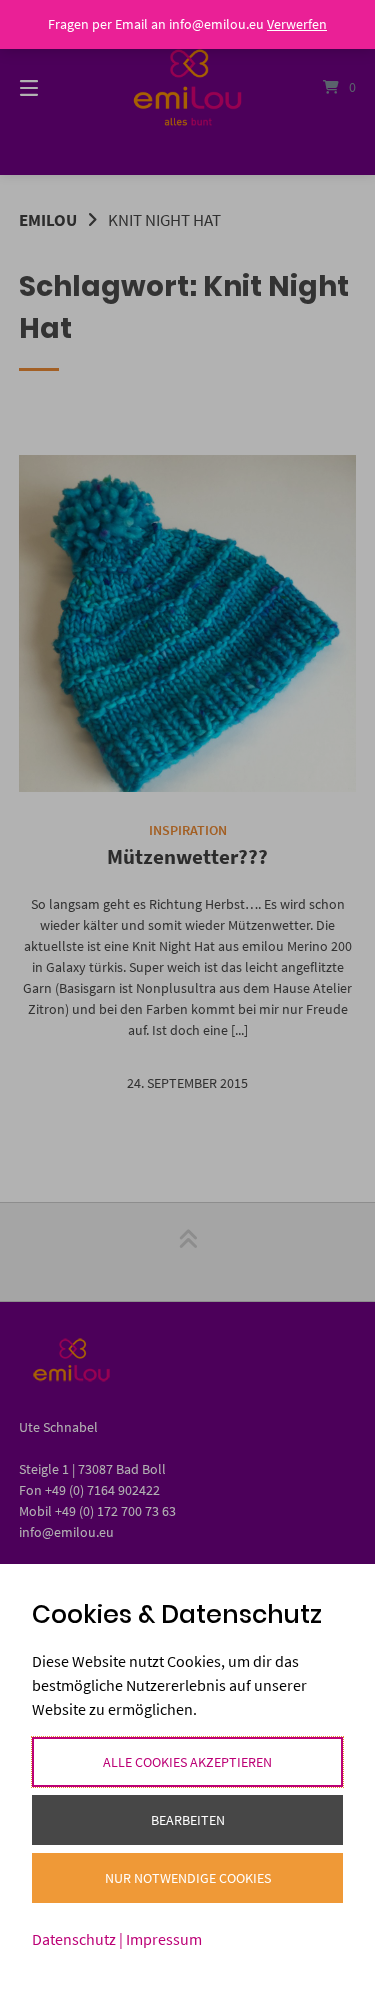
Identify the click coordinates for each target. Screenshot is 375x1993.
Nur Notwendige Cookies (188, 1878)
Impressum (164, 1939)
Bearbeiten (188, 1820)
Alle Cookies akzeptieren (187, 1762)
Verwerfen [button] (297, 24)
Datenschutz (74, 1939)
